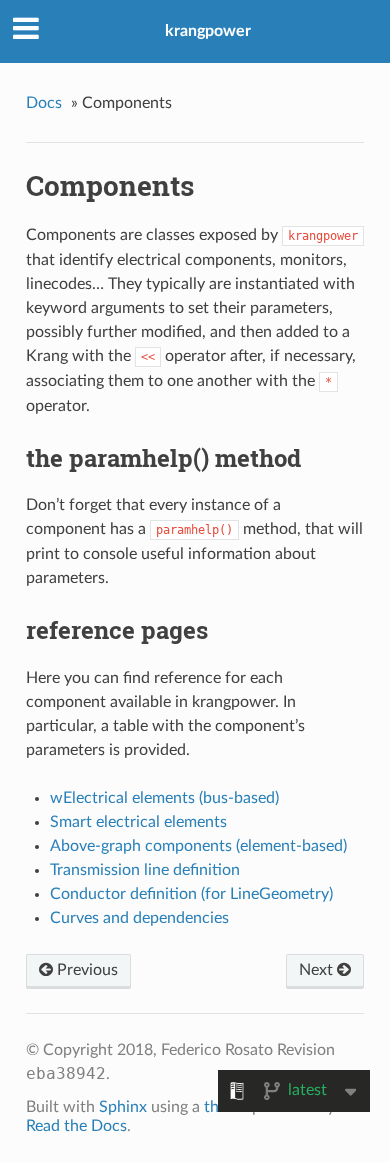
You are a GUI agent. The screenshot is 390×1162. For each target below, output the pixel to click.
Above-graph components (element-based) (198, 846)
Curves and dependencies (139, 918)
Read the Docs (76, 1126)
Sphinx (123, 1107)
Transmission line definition (145, 870)
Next (318, 970)
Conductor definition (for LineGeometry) (191, 894)
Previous (85, 970)
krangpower (208, 31)
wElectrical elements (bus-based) (164, 798)
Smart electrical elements (138, 822)
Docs (44, 103)
